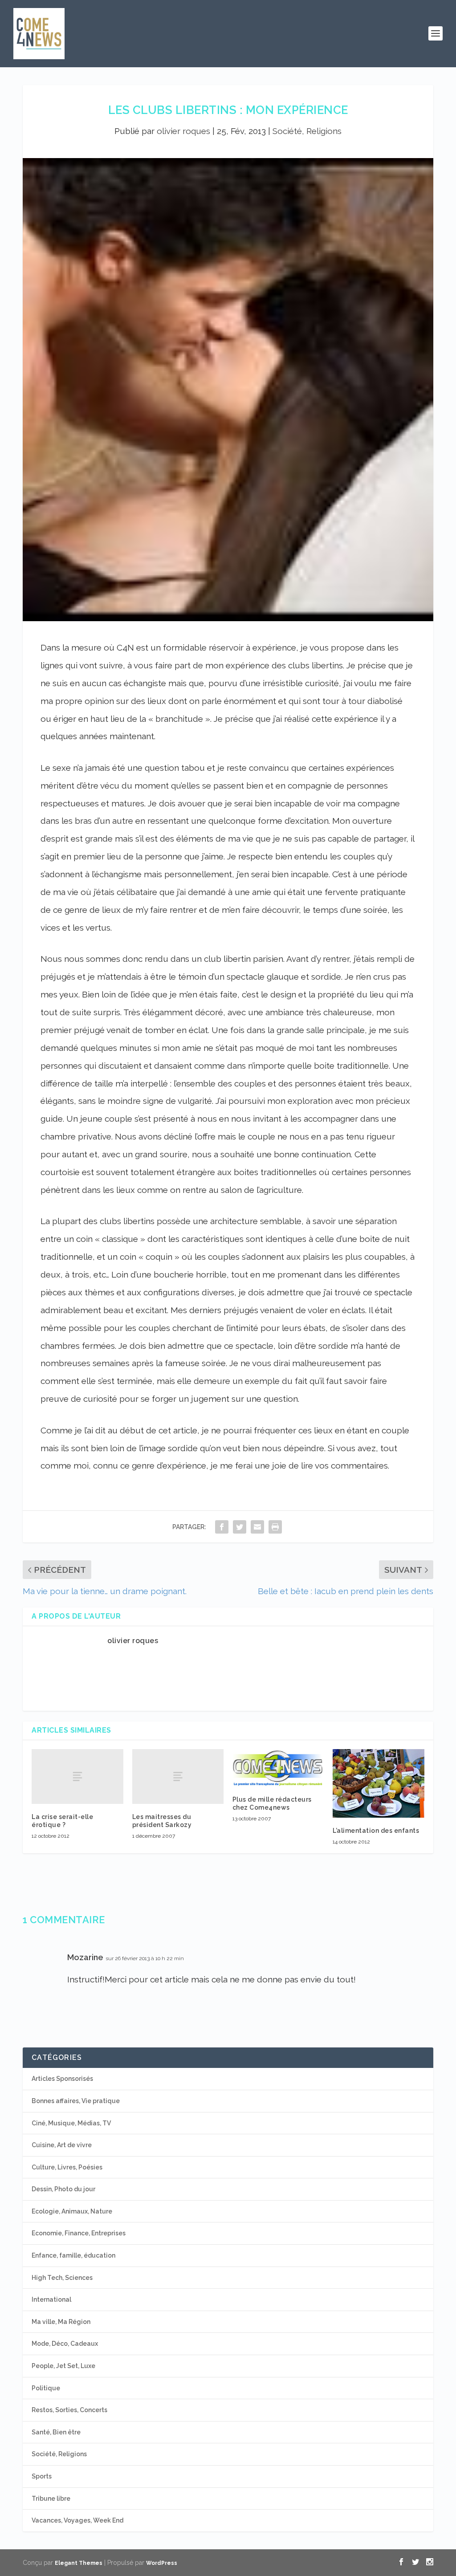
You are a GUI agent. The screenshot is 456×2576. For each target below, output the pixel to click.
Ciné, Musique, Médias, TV (71, 2123)
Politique (46, 2388)
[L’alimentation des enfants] (378, 1783)
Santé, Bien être (56, 2432)
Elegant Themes (79, 2563)
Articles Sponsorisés (62, 2079)
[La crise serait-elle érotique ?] (77, 1776)
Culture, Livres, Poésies (67, 2167)
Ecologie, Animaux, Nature (72, 2211)
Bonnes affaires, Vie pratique (76, 2101)
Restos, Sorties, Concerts (69, 2410)
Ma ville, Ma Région (61, 2322)
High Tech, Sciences (62, 2278)
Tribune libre (51, 2499)
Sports (42, 2476)
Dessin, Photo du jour (63, 2189)
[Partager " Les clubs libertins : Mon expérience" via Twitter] (240, 1527)
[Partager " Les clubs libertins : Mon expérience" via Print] (275, 1527)
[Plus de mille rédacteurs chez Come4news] (278, 1768)
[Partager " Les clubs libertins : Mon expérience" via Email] (257, 1527)
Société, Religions (307, 131)
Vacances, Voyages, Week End (77, 2520)
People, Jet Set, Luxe (63, 2366)
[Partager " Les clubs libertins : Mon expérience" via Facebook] (222, 1527)
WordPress (162, 2563)
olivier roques (183, 131)
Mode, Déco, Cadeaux (65, 2344)
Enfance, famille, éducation (73, 2255)
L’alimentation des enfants (376, 1831)
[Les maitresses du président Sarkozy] (178, 1776)
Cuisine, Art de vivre (62, 2145)
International (51, 2299)
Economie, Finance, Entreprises (79, 2233)
